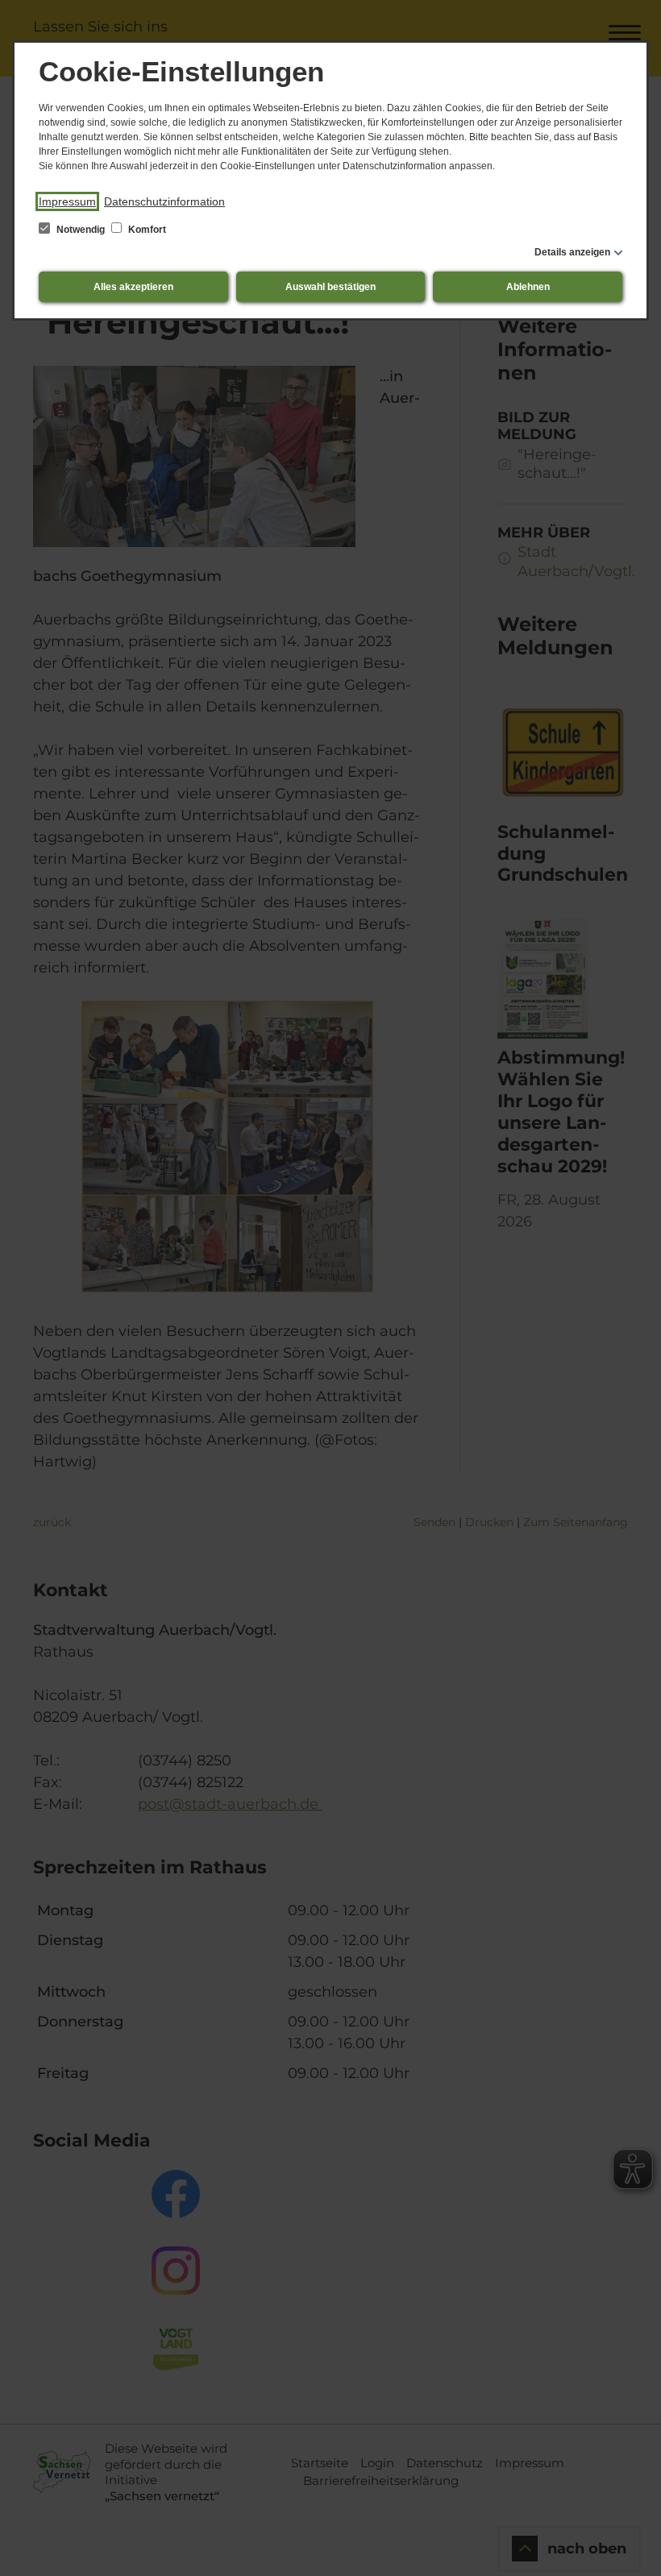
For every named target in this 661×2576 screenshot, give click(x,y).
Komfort (146, 230)
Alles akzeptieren (133, 287)
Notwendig (81, 230)
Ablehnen (528, 287)
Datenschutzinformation (164, 201)
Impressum (67, 201)
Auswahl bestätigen (330, 287)
